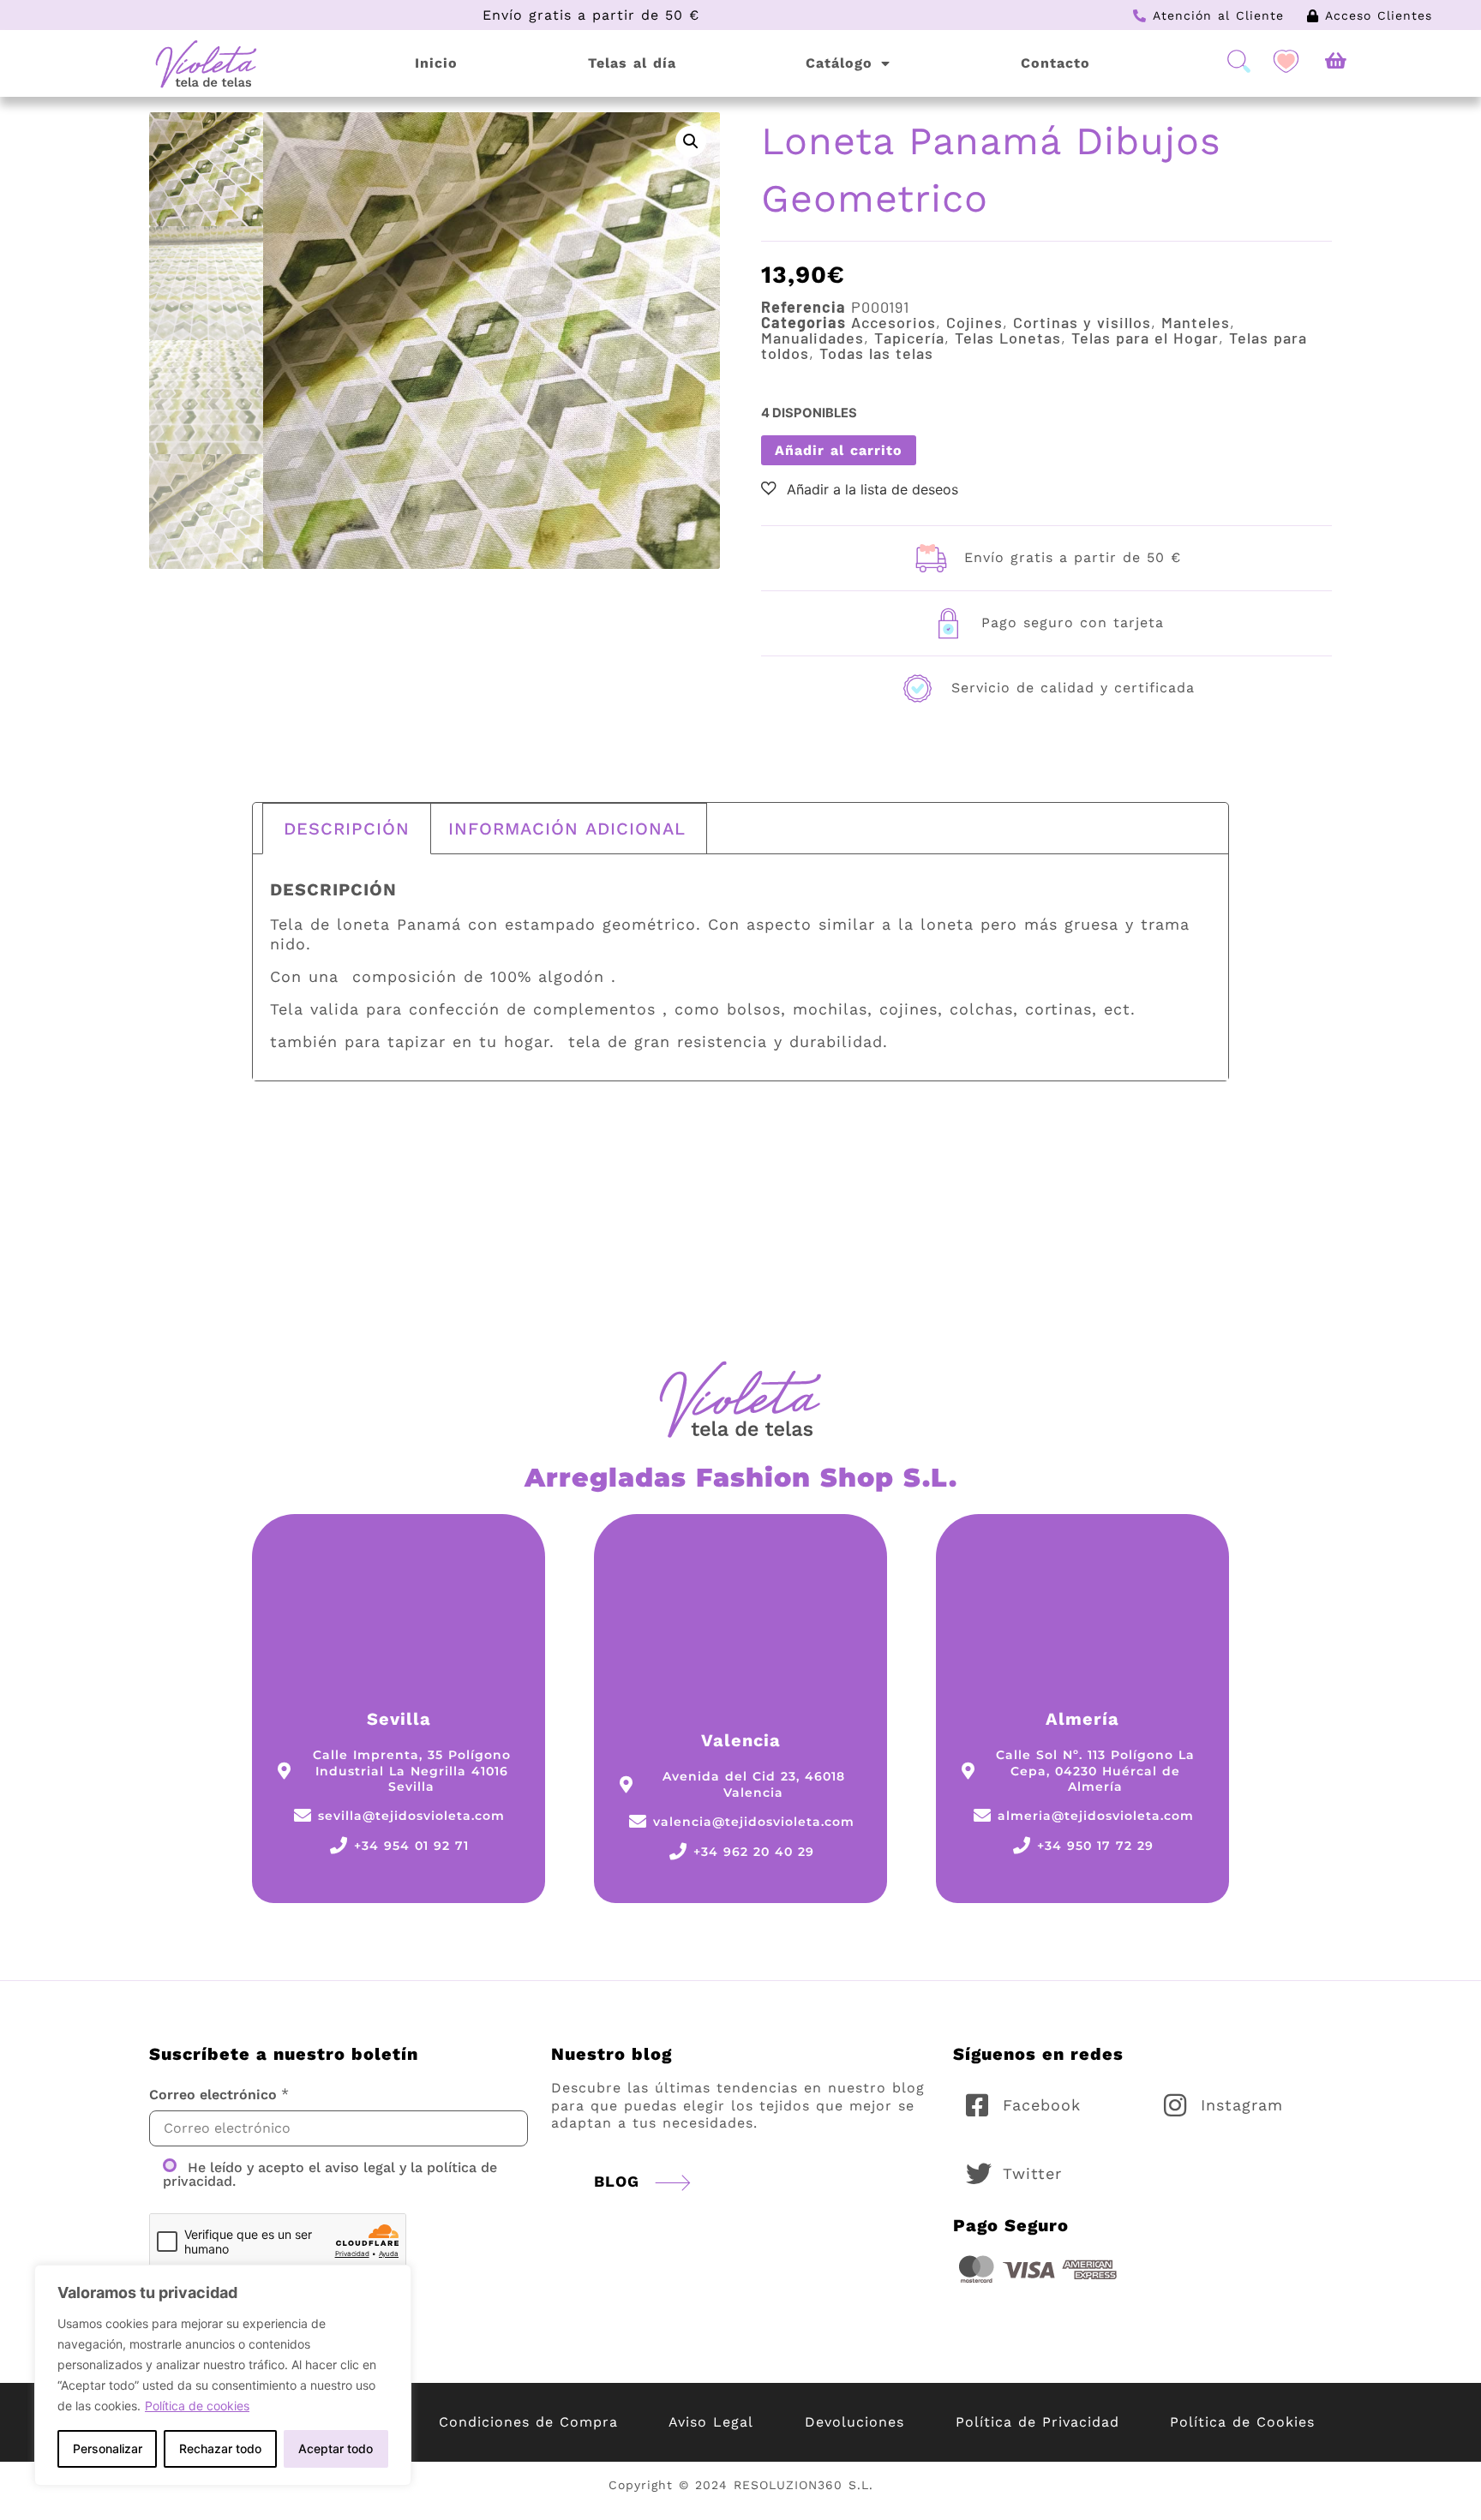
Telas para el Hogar (1145, 338)
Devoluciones (854, 2422)
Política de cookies (197, 2406)
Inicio (436, 63)
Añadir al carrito (839, 450)
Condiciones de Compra (528, 2422)
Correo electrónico (213, 2095)
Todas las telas (876, 353)
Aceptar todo (336, 2448)
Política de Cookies (1242, 2422)
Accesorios (893, 322)
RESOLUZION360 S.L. (803, 2485)
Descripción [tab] (347, 829)
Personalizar (108, 2448)
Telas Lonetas (1008, 338)
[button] (691, 141)
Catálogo (839, 63)
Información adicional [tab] (567, 829)
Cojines (974, 322)
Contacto (1055, 63)
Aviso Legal (711, 2422)
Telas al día (632, 63)
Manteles (1196, 322)
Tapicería (909, 338)
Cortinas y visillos (1082, 322)
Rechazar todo (220, 2448)
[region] (223, 2375)
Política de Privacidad (1037, 2422)
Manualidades (812, 338)
